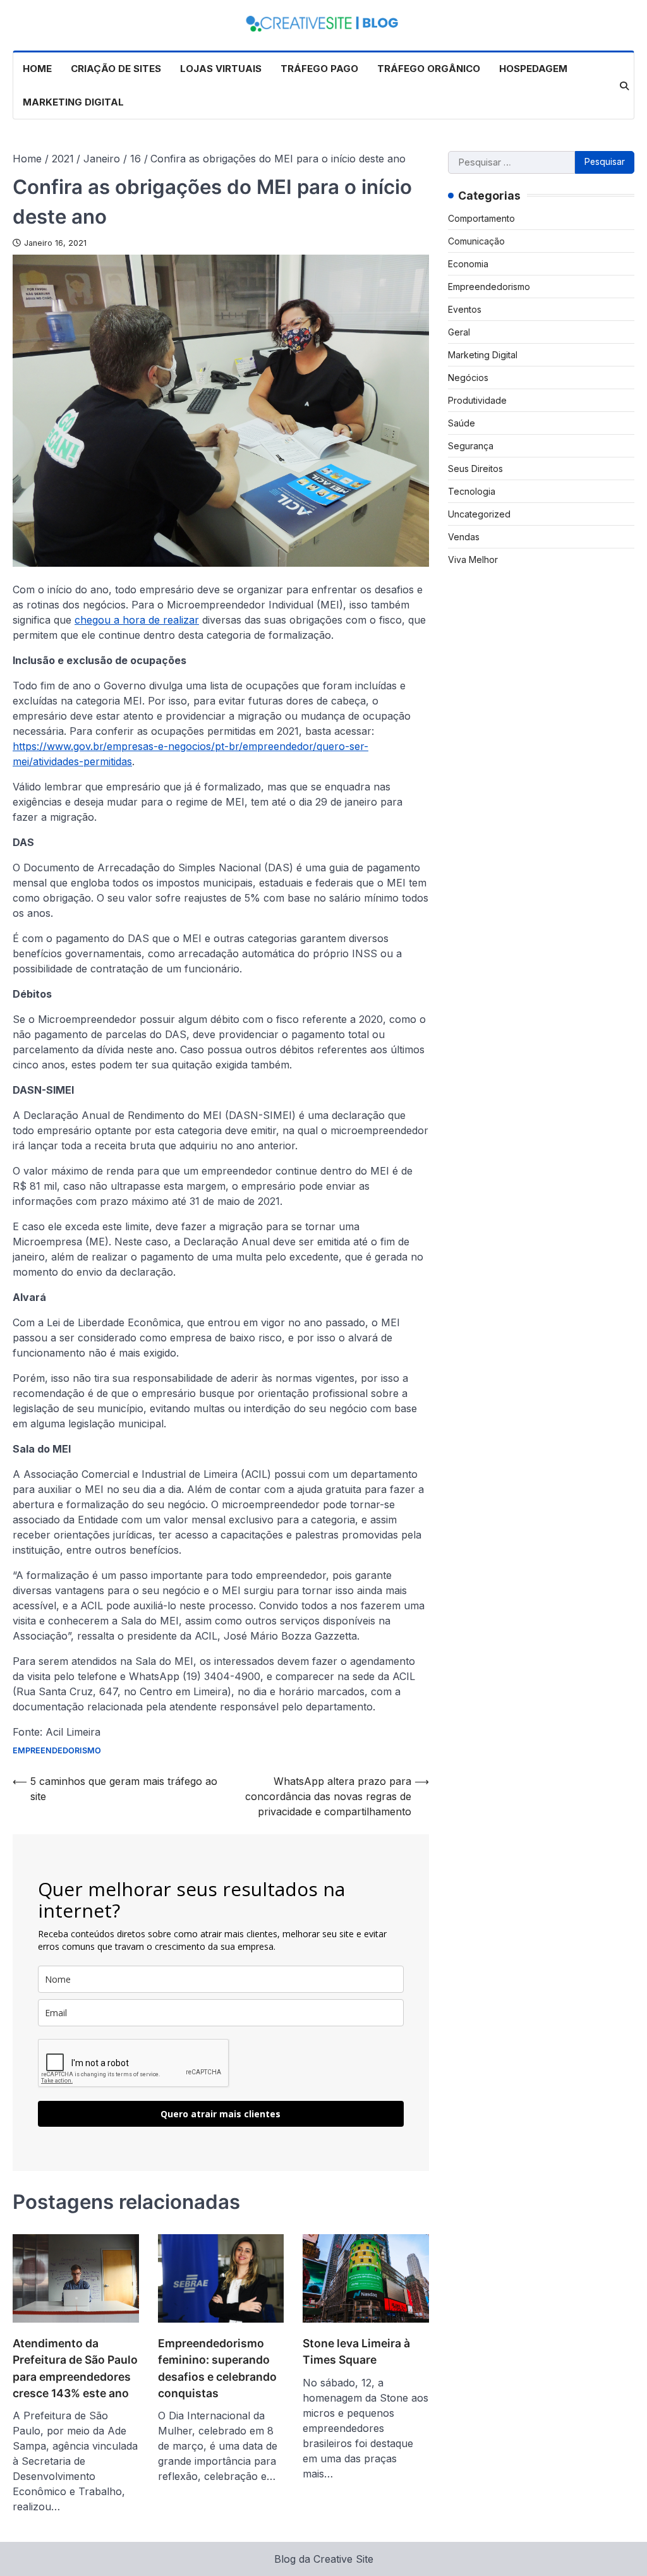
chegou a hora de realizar (137, 620)
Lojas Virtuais (221, 69)
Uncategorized (479, 514)
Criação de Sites (116, 69)
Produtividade (477, 400)
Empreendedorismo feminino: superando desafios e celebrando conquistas (217, 2368)
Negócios (468, 378)
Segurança (471, 446)
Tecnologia (472, 491)
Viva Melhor (473, 559)
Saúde (462, 423)
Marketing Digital (73, 102)
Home (37, 69)
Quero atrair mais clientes (221, 2114)
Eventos (465, 309)
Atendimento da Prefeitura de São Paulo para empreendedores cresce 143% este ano (75, 2368)
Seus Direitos (475, 469)
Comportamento (481, 218)
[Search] (624, 86)
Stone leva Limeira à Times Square (356, 2351)
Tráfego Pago (319, 69)
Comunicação (476, 241)
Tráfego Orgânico (429, 69)
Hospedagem (533, 69)
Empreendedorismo (57, 1751)
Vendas (464, 537)
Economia (468, 264)
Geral (459, 332)
